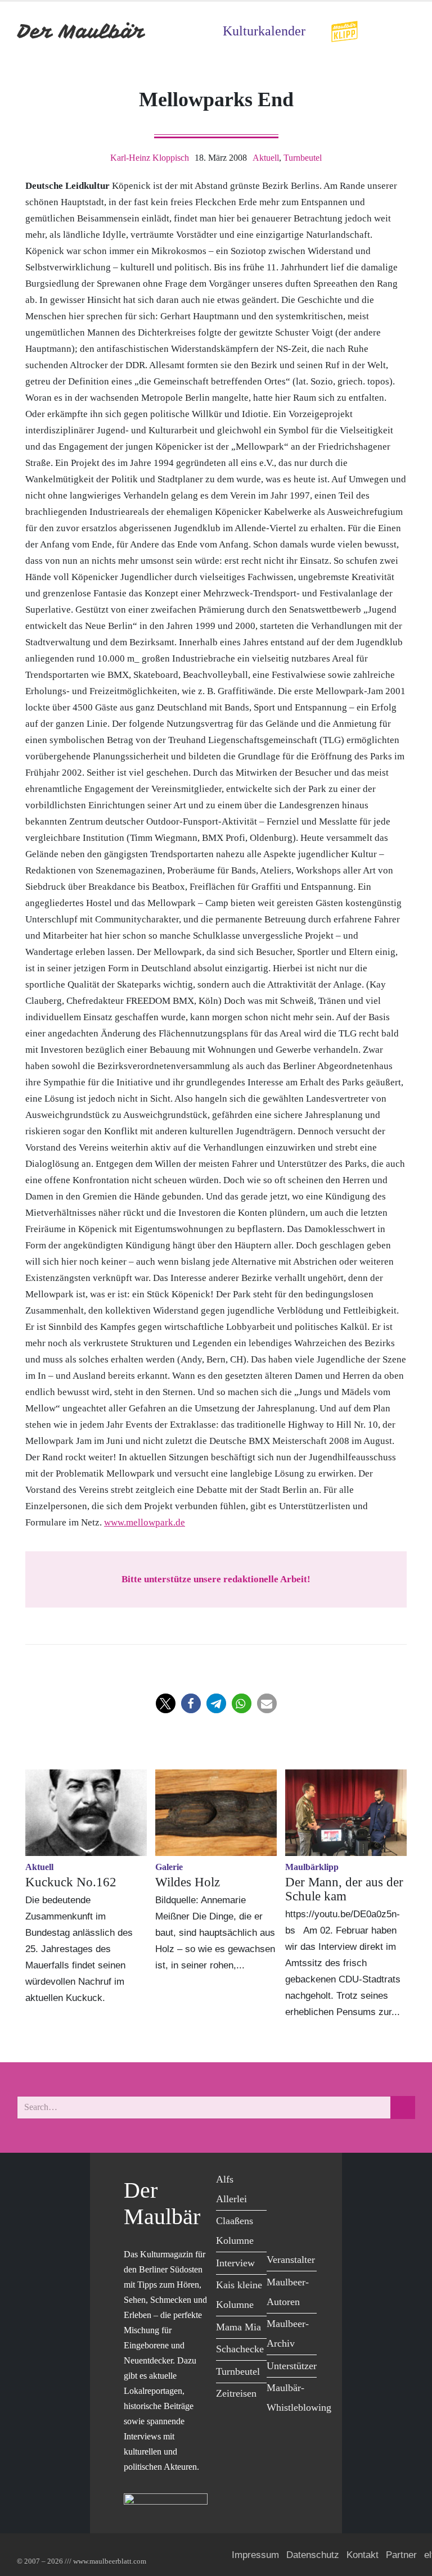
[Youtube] (278, 2204)
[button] (166, 1703)
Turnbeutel (303, 158)
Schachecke (240, 2349)
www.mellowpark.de (145, 1522)
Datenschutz (313, 2555)
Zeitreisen (236, 2393)
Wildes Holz (188, 1882)
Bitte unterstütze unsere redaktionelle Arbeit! (216, 1579)
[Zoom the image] (344, 28)
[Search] (403, 2108)
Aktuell (266, 158)
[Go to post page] (86, 1813)
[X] (303, 2181)
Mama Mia (238, 2327)
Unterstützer (292, 2366)
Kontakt (363, 2555)
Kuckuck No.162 (71, 1882)
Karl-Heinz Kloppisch (150, 158)
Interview (235, 2263)
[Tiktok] (278, 2227)
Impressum (255, 2555)
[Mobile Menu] (402, 31)
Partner (401, 2555)
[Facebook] (278, 2181)
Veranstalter (291, 2260)
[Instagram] (303, 2204)
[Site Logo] (82, 31)
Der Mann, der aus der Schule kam (344, 1889)
